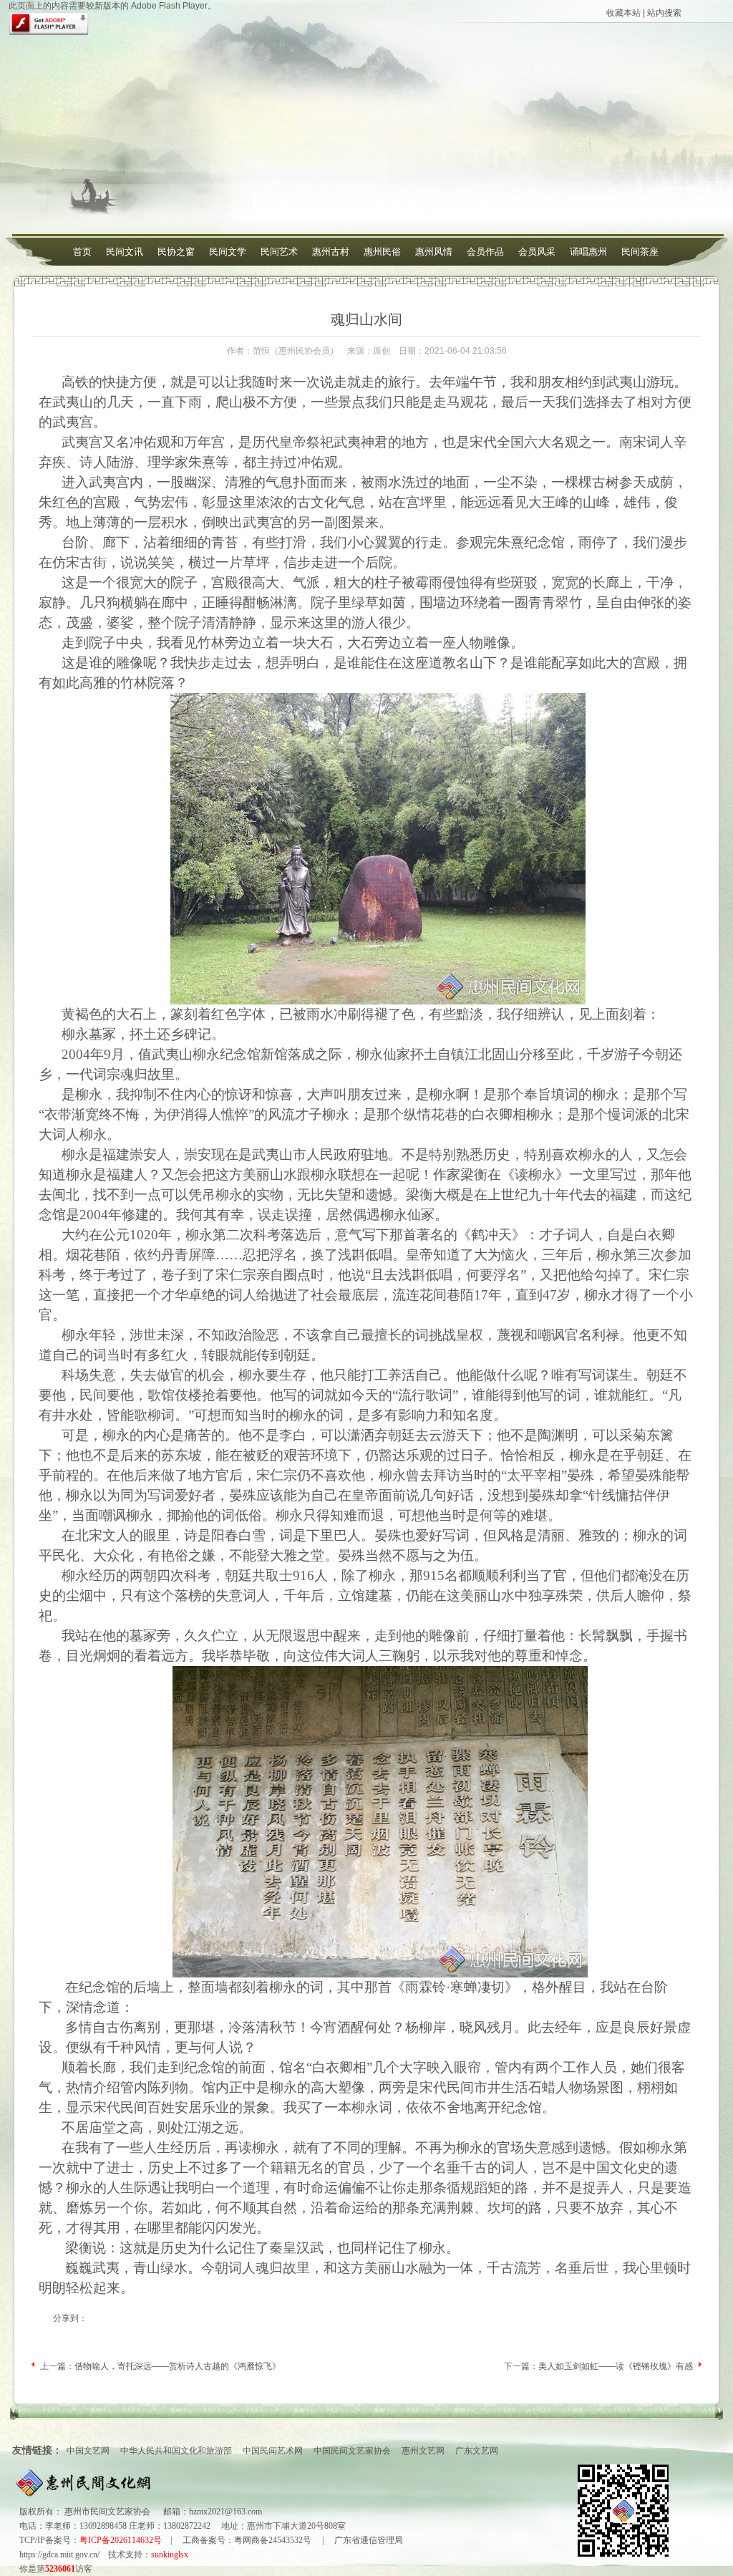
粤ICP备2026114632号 (121, 2540)
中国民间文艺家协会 (352, 2451)
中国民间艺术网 (273, 2451)
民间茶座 (640, 252)
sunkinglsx (170, 2555)
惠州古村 (331, 252)
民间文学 (228, 252)
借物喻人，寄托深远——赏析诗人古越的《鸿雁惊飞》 (178, 2366)
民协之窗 (176, 252)
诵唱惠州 (588, 252)
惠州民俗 (382, 252)
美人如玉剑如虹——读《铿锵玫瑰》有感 (616, 2366)
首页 (82, 252)
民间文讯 (125, 252)
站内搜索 (664, 13)
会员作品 (485, 252)
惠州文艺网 (423, 2451)
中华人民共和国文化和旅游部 (176, 2451)
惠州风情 (434, 252)
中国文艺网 (88, 2451)
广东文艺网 (477, 2451)
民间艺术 (279, 252)
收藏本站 (623, 13)
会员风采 (537, 252)
